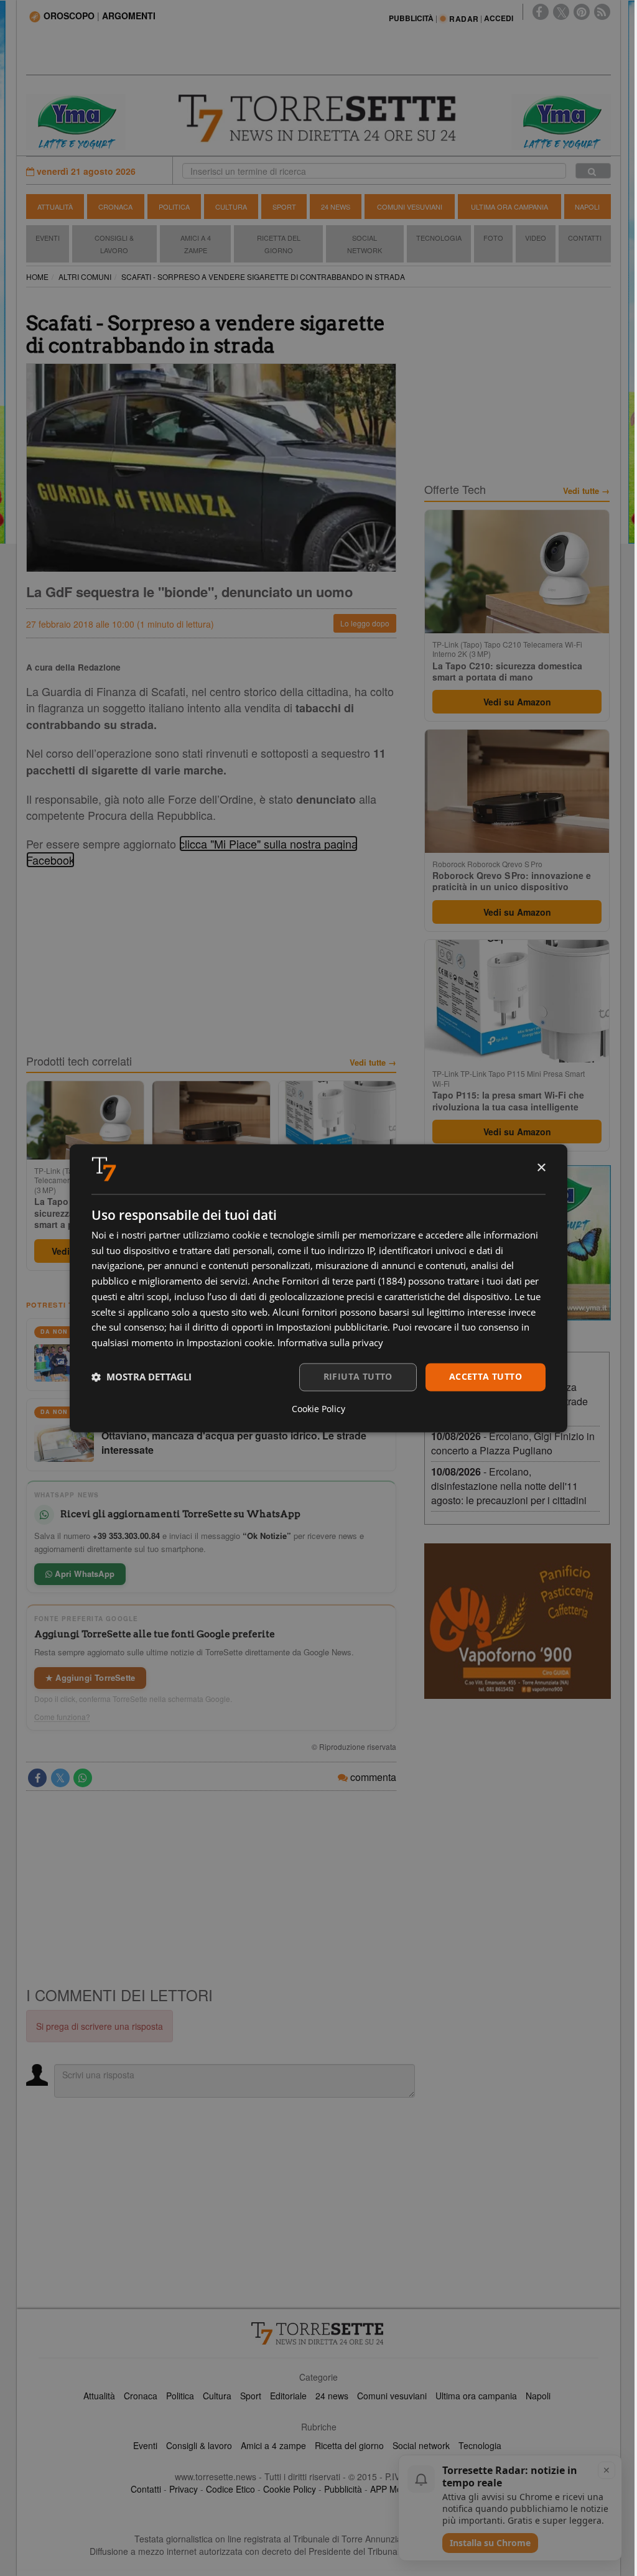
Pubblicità (343, 2489)
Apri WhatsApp (83, 1574)
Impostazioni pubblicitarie (332, 1328)
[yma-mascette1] (561, 121)
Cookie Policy (290, 2489)
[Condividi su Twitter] (60, 1778)
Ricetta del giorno (279, 244)
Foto (493, 238)
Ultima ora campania (476, 2396)
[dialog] (318, 1288)
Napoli (587, 207)
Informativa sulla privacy (330, 1343)
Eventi (48, 238)
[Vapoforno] (518, 1621)
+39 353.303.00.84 (126, 1536)
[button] (142, 1377)
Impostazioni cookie (230, 1343)
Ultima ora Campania (509, 207)
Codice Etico (230, 2489)
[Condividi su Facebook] (37, 1778)
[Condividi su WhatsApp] (83, 1778)
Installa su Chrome (490, 2543)
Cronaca (115, 207)
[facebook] (541, 12)
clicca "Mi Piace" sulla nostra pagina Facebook (192, 852)
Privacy (184, 2489)
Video (536, 238)
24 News (336, 207)
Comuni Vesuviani (410, 207)
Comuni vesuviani (392, 2396)
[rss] (602, 12)
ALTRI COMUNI (85, 277)
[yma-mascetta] (76, 121)
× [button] (541, 1168)
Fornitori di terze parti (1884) (344, 1281)
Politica (174, 207)
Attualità (55, 207)
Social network (421, 2445)
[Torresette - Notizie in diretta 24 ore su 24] (318, 2333)
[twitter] (561, 12)
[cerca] (593, 171)
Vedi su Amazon (517, 702)
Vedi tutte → (373, 1062)
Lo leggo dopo (365, 623)
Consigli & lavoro (199, 2445)
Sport (284, 207)
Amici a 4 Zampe (196, 244)
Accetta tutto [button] (486, 1376)
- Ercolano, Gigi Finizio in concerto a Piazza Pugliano (513, 1443)
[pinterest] (582, 12)
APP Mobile (393, 2489)
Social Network (365, 244)
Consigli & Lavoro (114, 244)
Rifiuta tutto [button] (358, 1376)
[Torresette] (319, 119)
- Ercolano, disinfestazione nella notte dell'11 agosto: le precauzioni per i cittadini (509, 1486)
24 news (332, 2396)
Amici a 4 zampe (273, 2445)
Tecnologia (439, 238)
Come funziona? (62, 1717)
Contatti (585, 238)
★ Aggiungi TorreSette (90, 1677)
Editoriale (288, 2396)
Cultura (231, 207)
